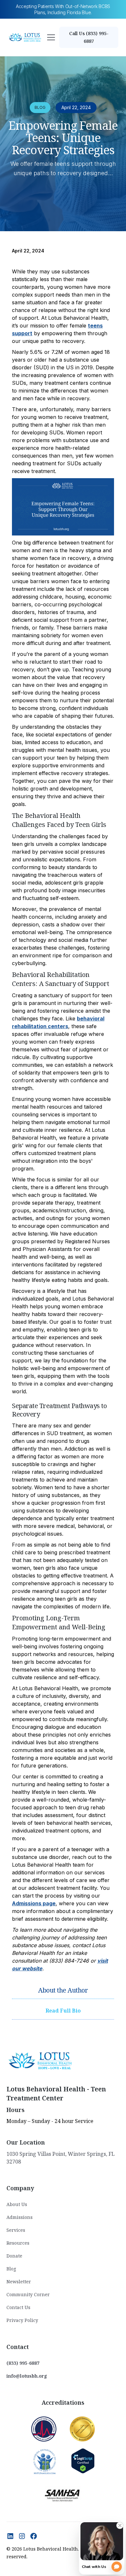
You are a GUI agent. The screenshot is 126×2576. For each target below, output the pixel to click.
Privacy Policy (22, 2320)
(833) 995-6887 (23, 2363)
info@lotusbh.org (27, 2376)
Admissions (20, 2217)
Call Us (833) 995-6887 (89, 37)
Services (16, 2230)
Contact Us (18, 2307)
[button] (51, 37)
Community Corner (28, 2294)
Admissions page (34, 1903)
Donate (14, 2256)
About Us (17, 2204)
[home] (26, 38)
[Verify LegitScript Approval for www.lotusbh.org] (83, 2461)
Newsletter (19, 2282)
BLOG (40, 107)
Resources (18, 2243)
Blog (11, 2269)
